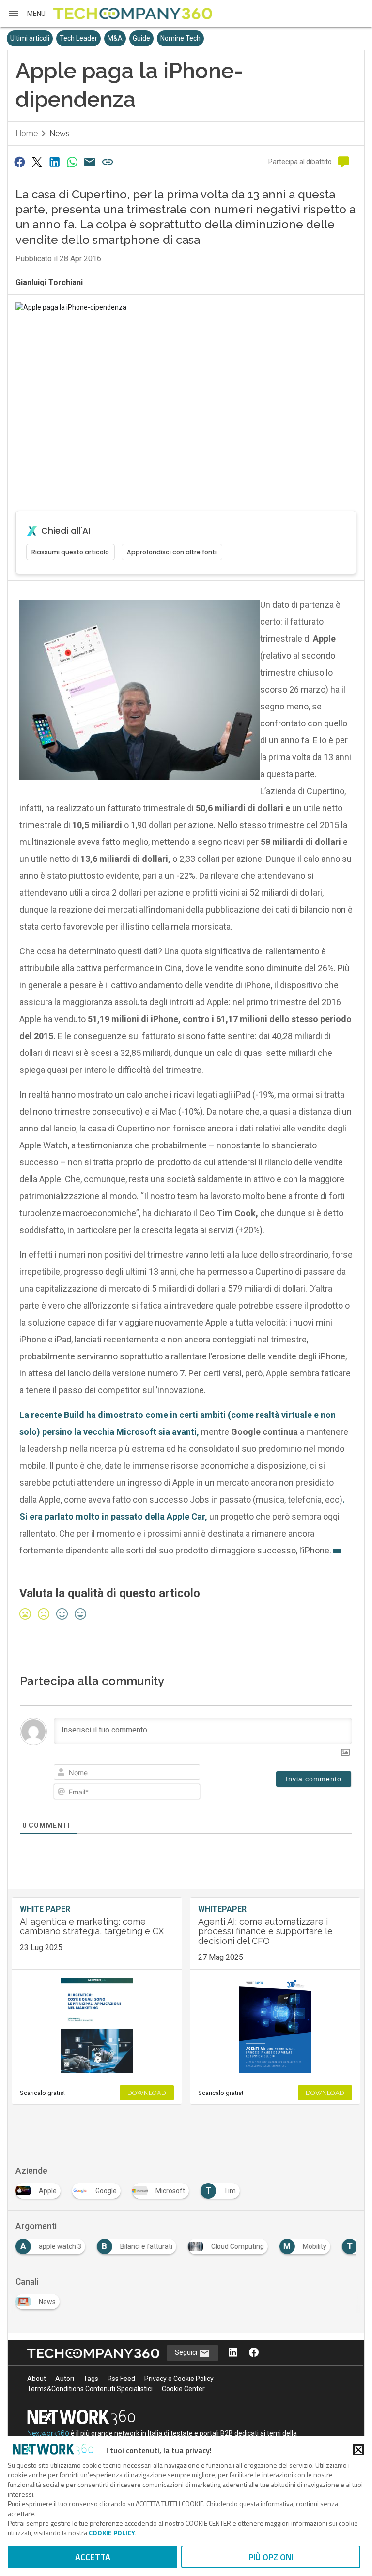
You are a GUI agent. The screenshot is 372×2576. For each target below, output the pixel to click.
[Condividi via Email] (90, 162)
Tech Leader (78, 38)
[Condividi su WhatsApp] (72, 162)
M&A (115, 38)
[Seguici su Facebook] (254, 2353)
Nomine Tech (180, 38)
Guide (141, 38)
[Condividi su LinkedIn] (55, 162)
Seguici (187, 2352)
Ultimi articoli (30, 38)
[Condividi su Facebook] (19, 162)
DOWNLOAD (147, 2093)
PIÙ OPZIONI (271, 2557)
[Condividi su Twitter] (37, 162)
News (60, 133)
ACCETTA (93, 2557)
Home (27, 133)
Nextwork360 (48, 2433)
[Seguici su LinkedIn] (233, 2353)
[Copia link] (108, 162)
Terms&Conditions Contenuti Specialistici (90, 2389)
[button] (27, 14)
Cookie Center (183, 2389)
